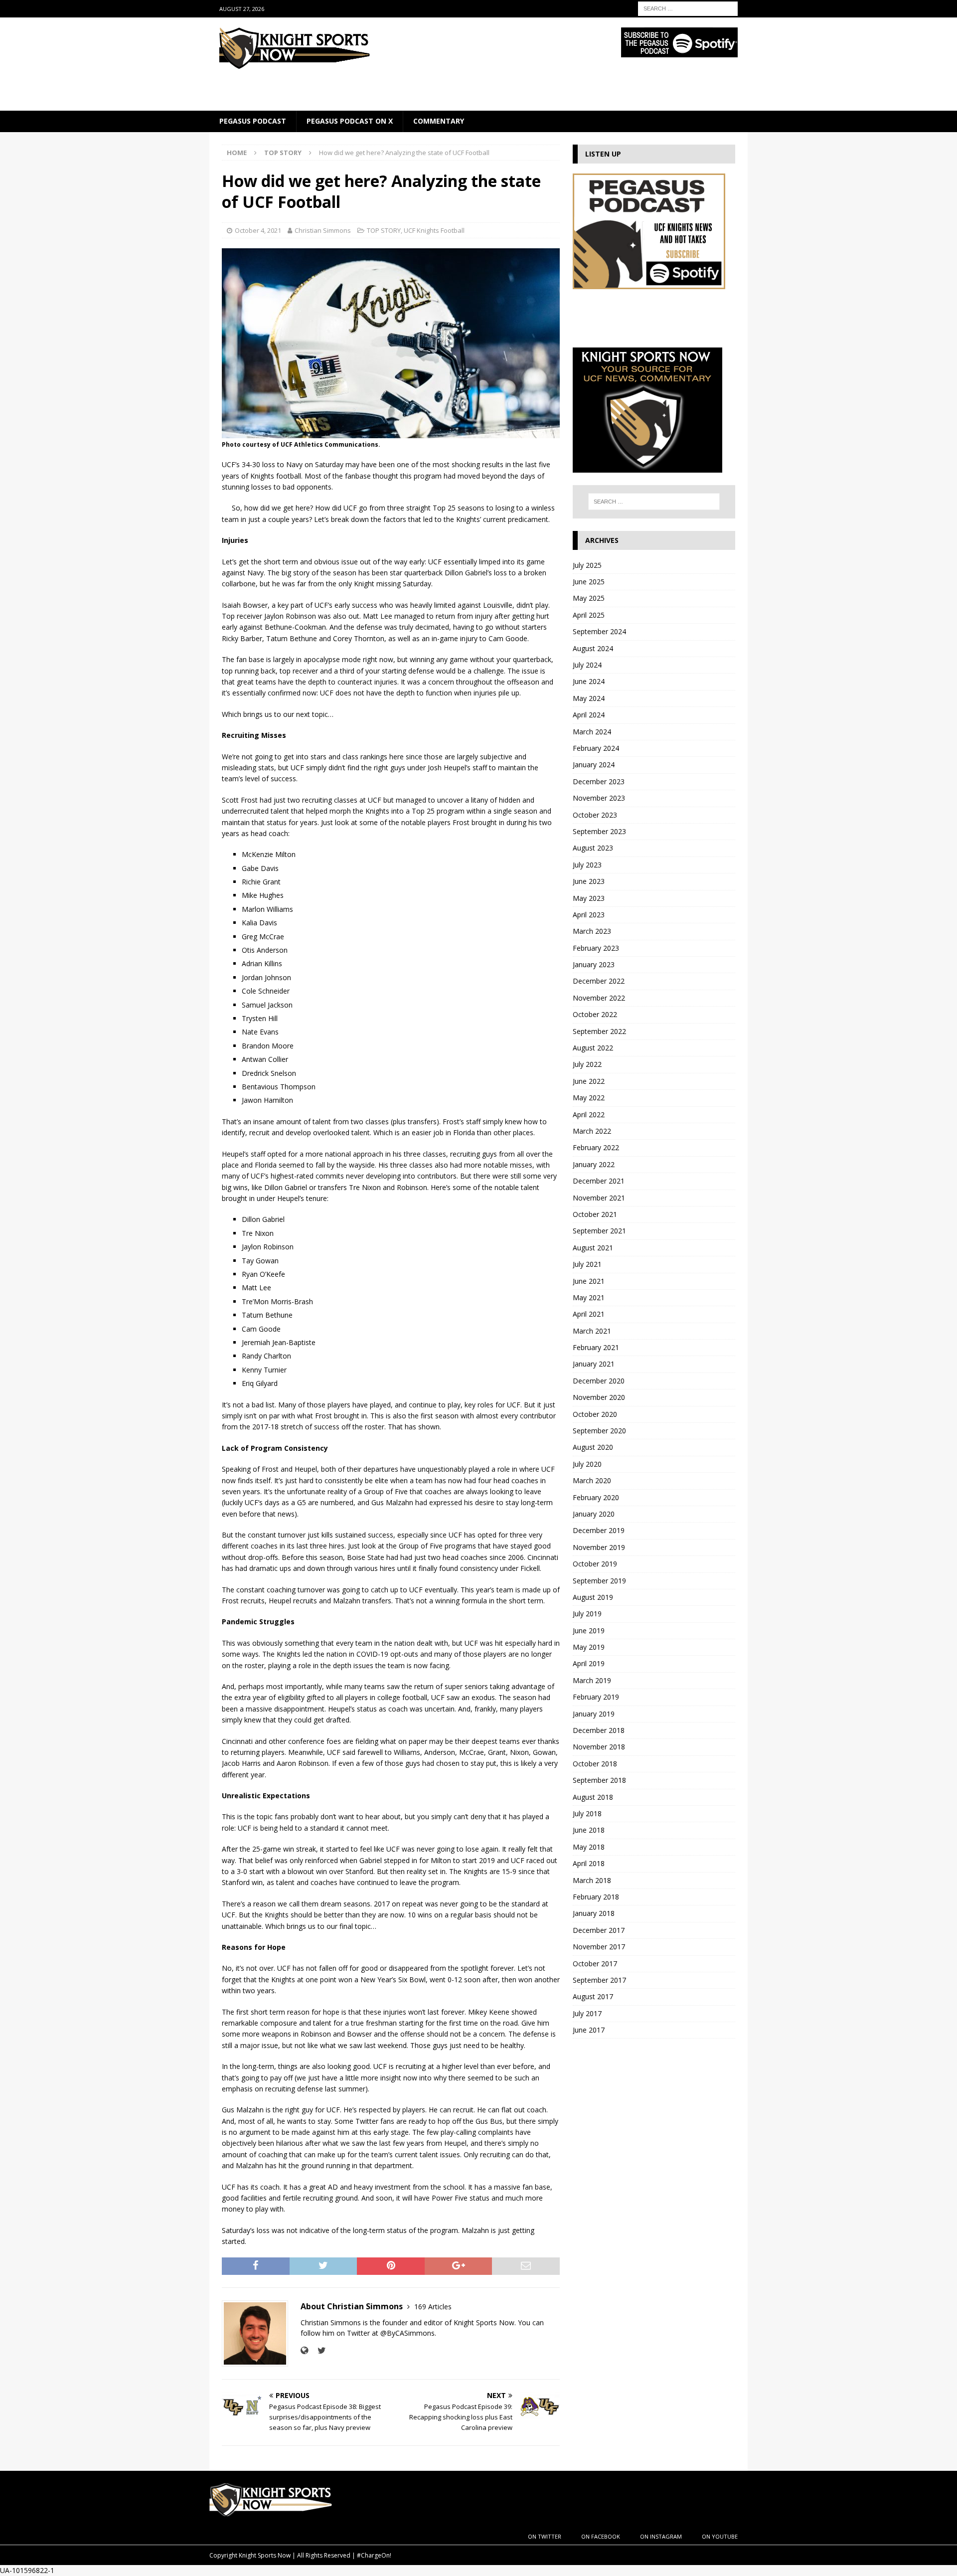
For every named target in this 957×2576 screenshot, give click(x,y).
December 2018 (599, 1730)
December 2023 (599, 781)
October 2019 (595, 1564)
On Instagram (661, 2536)
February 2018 (596, 1897)
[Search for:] (688, 8)
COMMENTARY (439, 121)
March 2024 (592, 732)
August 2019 (593, 1597)
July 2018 (587, 1813)
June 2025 (589, 582)
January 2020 (594, 1514)
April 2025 (589, 615)
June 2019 (589, 1631)
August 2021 (593, 1248)
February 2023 (596, 948)
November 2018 (599, 1747)
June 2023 (589, 881)
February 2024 (596, 748)
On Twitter (545, 2536)
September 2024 (599, 631)
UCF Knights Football (434, 230)
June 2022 (589, 1081)
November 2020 (599, 1397)
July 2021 (587, 1264)
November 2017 (599, 1947)
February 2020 (596, 1497)
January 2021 (594, 1364)
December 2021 (599, 1181)
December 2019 (599, 1530)
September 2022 (599, 1031)
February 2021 (596, 1347)
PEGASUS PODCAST (253, 121)
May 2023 (589, 898)
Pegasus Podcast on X (350, 121)
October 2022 (595, 1014)
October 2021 (595, 1214)
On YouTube (720, 2536)
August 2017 (593, 1996)
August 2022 (593, 1048)
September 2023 (599, 831)
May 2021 (589, 1297)
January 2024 (594, 765)
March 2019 (592, 1680)
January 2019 (594, 1714)
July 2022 (587, 1064)
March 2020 (592, 1480)
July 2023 (587, 865)
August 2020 (593, 1447)
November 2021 (599, 1198)
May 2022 (589, 1098)
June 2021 (589, 1281)
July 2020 (587, 1464)
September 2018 (599, 1780)
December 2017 (599, 1930)
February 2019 (596, 1697)
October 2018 (595, 1764)
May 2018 (589, 1847)
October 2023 (595, 815)
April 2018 (589, 1863)
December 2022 (599, 981)
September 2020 (599, 1431)
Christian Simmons (323, 230)
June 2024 (589, 681)
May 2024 (589, 698)
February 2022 (596, 1147)
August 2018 (593, 1797)
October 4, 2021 (258, 230)
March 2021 (592, 1331)
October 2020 (595, 1414)
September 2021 (599, 1231)
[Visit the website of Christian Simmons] (304, 2350)
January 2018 (594, 1913)
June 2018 (589, 1830)
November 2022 (599, 998)
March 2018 (592, 1880)
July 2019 (587, 1614)
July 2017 (587, 2013)
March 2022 (592, 1131)
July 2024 (587, 665)
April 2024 (589, 715)
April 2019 (589, 1663)
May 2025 (589, 598)
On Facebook (601, 2536)
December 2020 (599, 1381)
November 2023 (599, 798)
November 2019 (599, 1547)
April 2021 (589, 1314)
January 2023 (594, 964)
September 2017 (599, 1980)
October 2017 (595, 1964)
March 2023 (592, 931)
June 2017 (589, 2030)
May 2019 (589, 1647)
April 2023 (589, 915)
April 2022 (589, 1115)
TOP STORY (384, 230)
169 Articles (433, 2307)
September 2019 (599, 1581)
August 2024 (593, 648)
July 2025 (587, 565)
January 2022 (594, 1164)
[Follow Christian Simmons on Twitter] (318, 2350)
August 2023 (593, 848)
